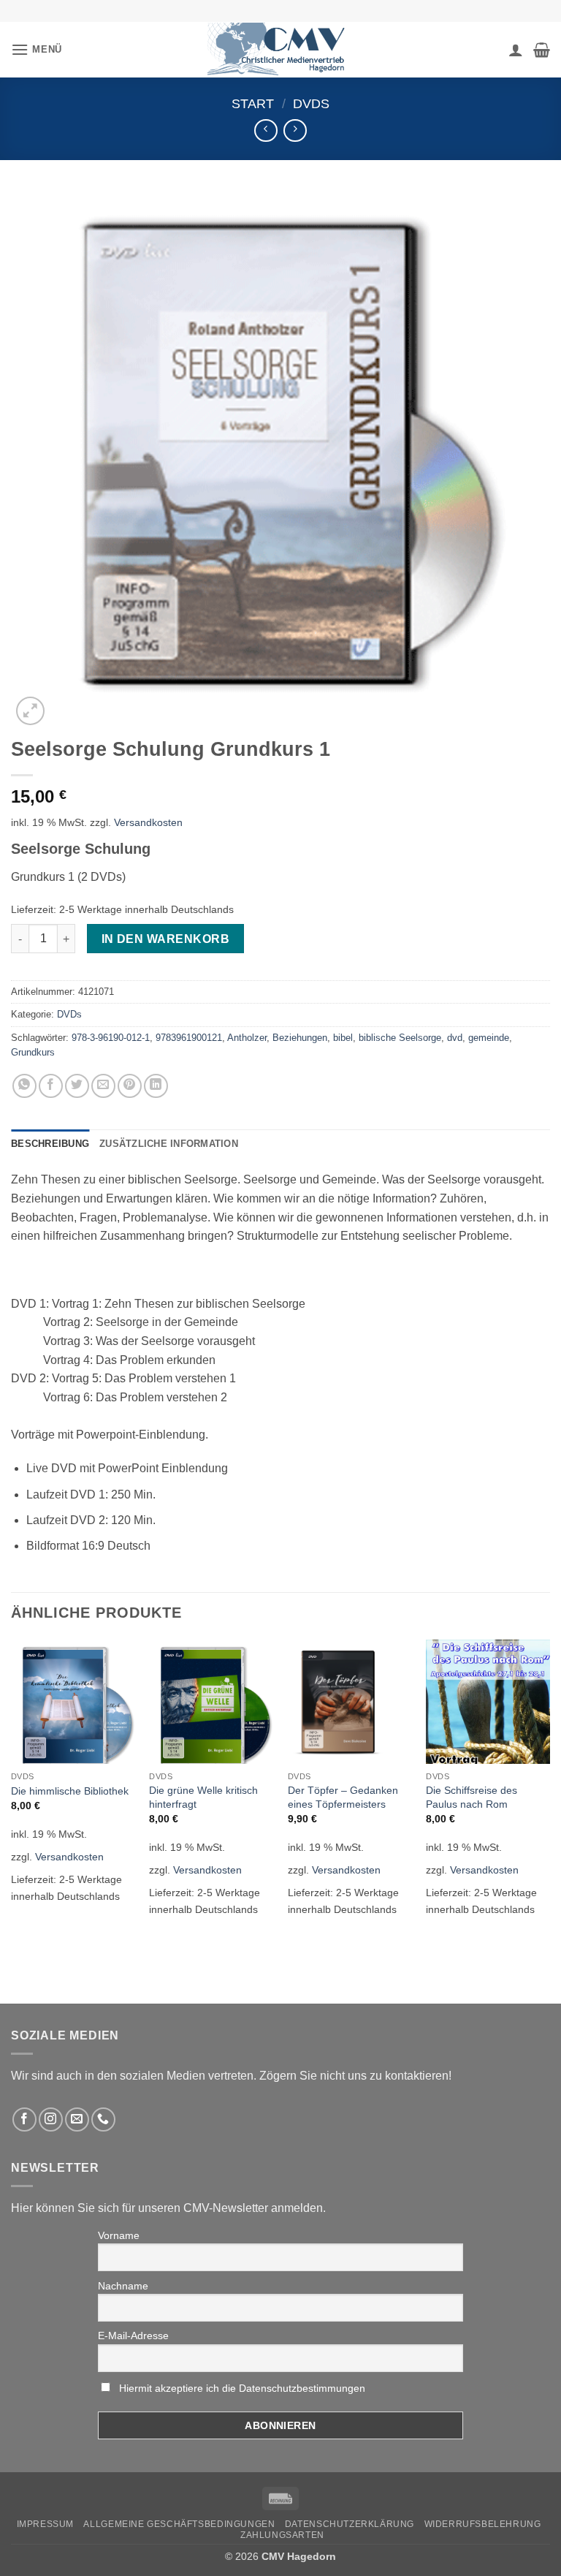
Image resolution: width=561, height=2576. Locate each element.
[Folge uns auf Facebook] (24, 2119)
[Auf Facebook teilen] (51, 1086)
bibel (343, 1038)
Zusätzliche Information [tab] (169, 1144)
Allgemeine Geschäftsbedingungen (179, 2524)
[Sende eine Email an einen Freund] (103, 1086)
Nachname (123, 2286)
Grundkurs (33, 1052)
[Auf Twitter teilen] (77, 1086)
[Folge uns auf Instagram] (51, 2119)
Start (253, 103)
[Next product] (266, 130)
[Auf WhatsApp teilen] (24, 1086)
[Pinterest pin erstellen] (130, 1086)
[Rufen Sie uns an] (103, 2119)
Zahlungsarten (282, 2535)
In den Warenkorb (165, 939)
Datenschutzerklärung (350, 2524)
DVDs (311, 103)
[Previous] (12, 1794)
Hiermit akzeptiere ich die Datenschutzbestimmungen (242, 2388)
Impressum (46, 2524)
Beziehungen (300, 1038)
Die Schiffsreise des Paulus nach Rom (472, 1797)
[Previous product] (295, 130)
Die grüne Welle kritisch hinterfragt (203, 1797)
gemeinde (489, 1038)
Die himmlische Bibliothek (70, 1791)
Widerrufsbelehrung (483, 2524)
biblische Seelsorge (400, 1038)
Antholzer (247, 1038)
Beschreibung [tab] (50, 1144)
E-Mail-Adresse (133, 2336)
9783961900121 (189, 1038)
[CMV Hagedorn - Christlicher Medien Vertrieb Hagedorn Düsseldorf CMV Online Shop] (280, 49)
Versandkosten (148, 822)
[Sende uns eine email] (77, 2119)
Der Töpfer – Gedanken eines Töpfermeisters (343, 1797)
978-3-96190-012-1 (111, 1038)
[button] (37, 49)
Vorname (119, 2235)
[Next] (549, 1794)
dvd (455, 1038)
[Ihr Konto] (516, 50)
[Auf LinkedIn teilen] (156, 1086)
